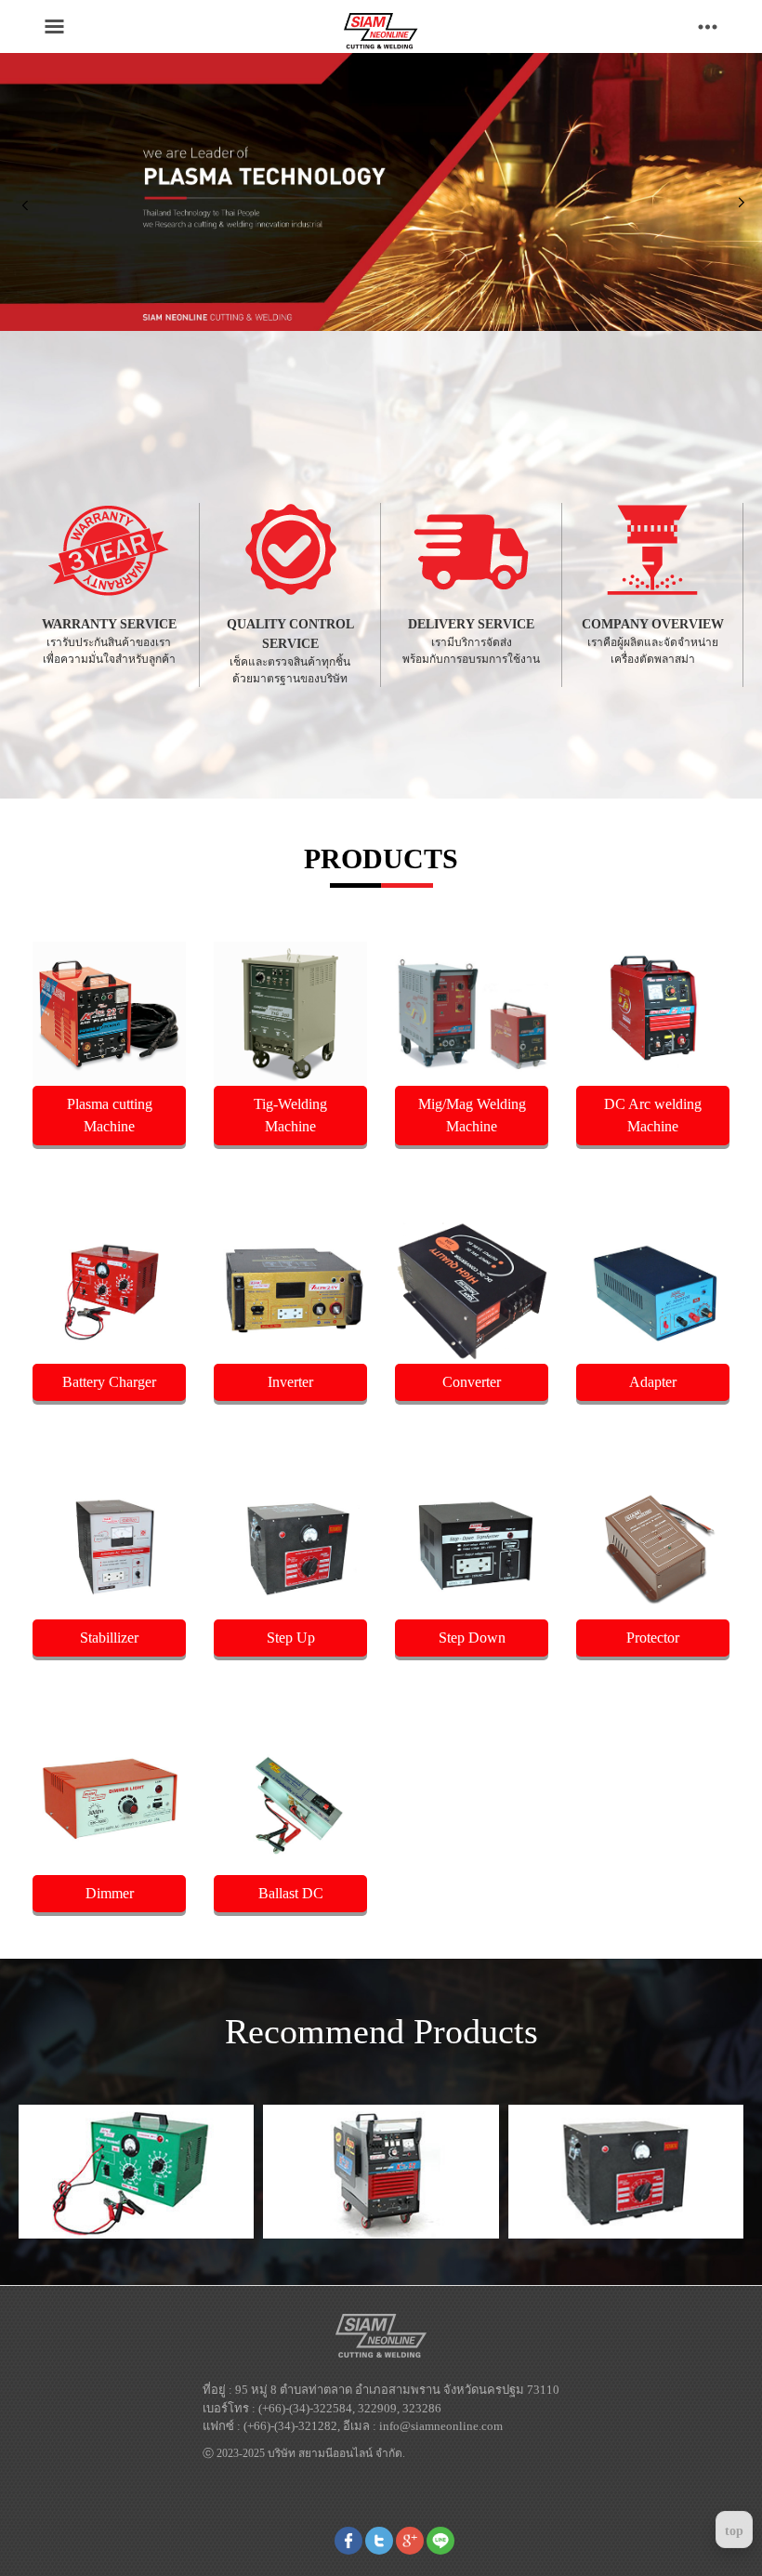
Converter (472, 1382)
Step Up (291, 1638)
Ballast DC (291, 1893)
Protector (653, 1638)
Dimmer (110, 1893)
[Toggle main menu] (54, 26)
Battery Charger (109, 1382)
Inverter (290, 1382)
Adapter (653, 1382)
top (734, 2531)
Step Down (472, 1638)
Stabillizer (109, 1638)
